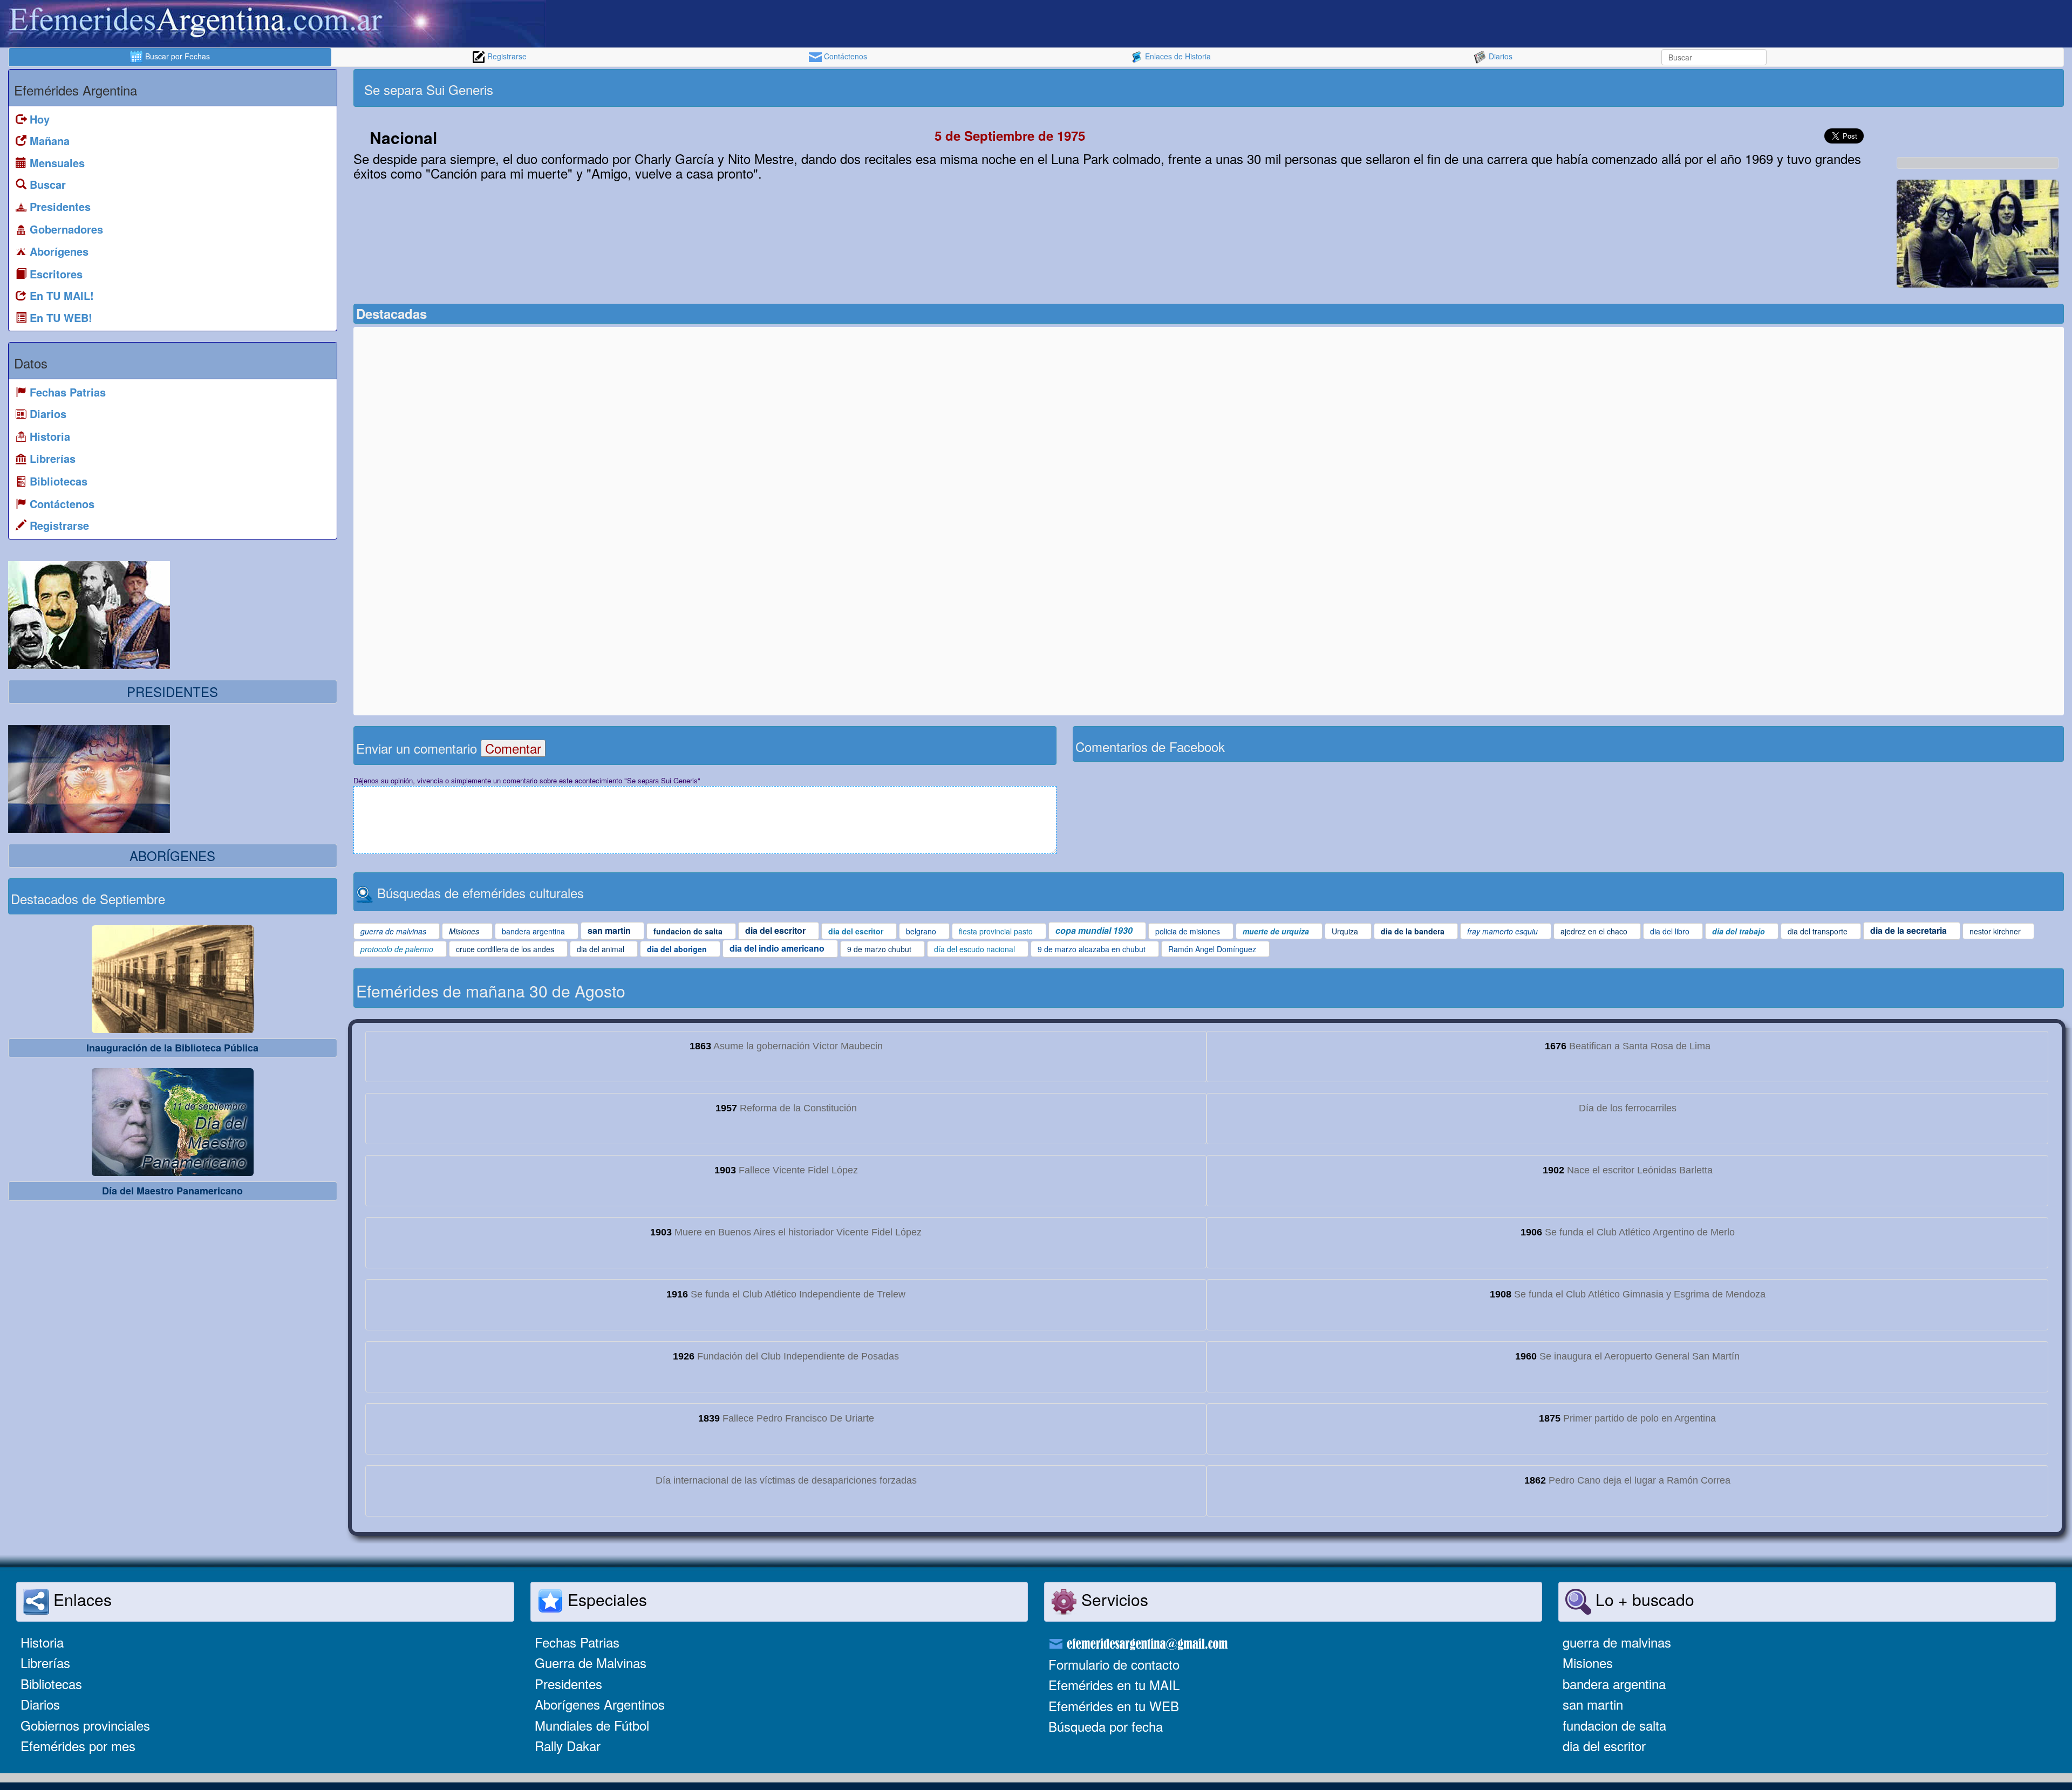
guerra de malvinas (1617, 1642)
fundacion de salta (1614, 1725)
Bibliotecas (51, 1683)
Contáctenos (844, 56)
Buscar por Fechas (176, 56)
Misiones (1588, 1662)
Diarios (1500, 56)
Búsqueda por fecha (1106, 1726)
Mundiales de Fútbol (592, 1725)
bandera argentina (1614, 1683)
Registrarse (506, 56)
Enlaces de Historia (1177, 56)
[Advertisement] (1635, 88)
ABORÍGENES (172, 855)
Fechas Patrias (577, 1642)
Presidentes (568, 1683)
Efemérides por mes (78, 1745)
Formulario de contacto (1114, 1664)
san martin (1593, 1704)
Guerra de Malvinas (591, 1662)
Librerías (45, 1662)
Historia (42, 1642)
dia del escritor (1604, 1745)
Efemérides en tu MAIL (1114, 1685)
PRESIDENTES (172, 691)
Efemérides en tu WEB (1114, 1706)
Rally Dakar (568, 1745)
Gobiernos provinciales (85, 1725)
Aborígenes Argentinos (600, 1704)
